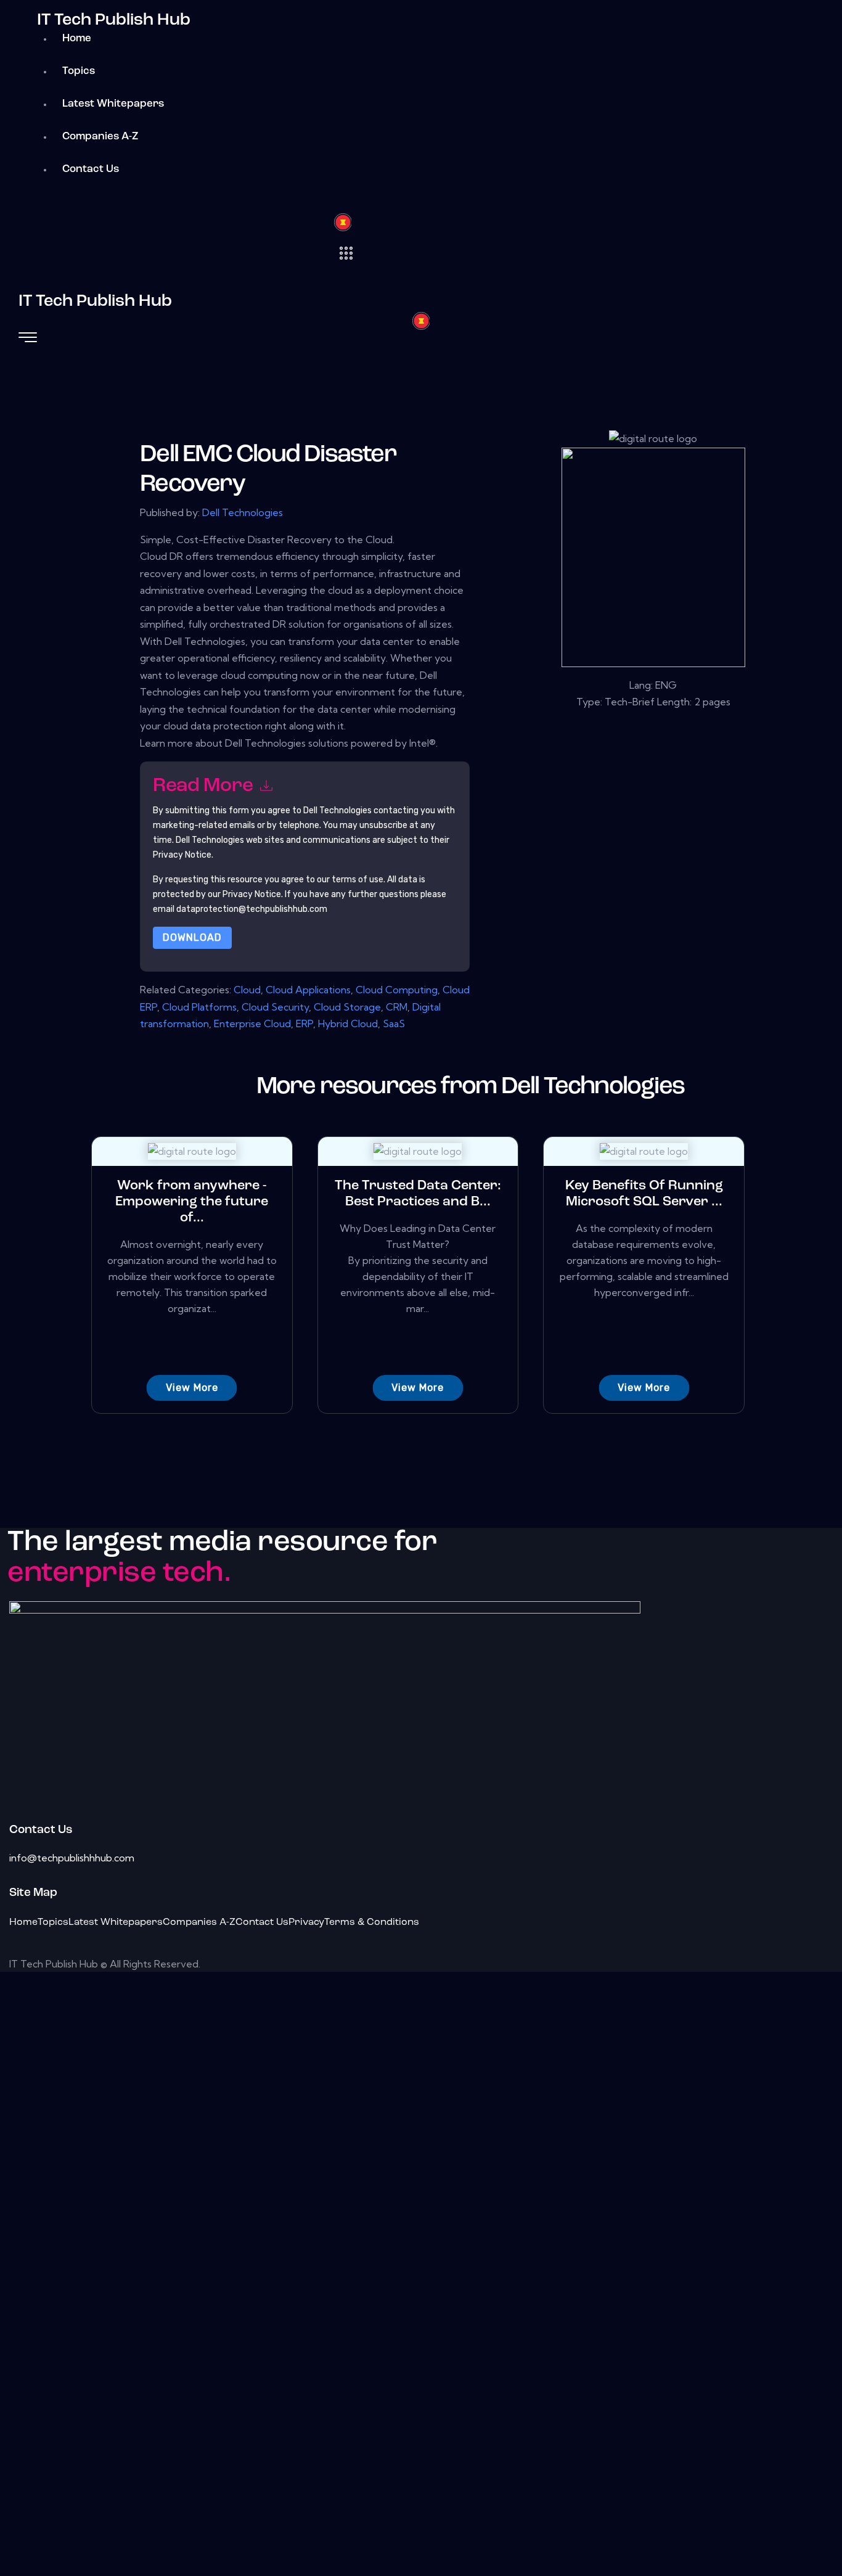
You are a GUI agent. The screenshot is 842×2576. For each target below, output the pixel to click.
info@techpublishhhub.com (72, 1858)
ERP (305, 1023)
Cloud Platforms (199, 1007)
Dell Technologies (243, 512)
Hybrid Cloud (348, 1023)
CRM (397, 1007)
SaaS (394, 1023)
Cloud (247, 990)
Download (192, 937)
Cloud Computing (397, 990)
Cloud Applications (308, 990)
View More (192, 1388)
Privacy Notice (252, 894)
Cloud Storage (347, 1007)
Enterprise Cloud (252, 1023)
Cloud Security (275, 1007)
